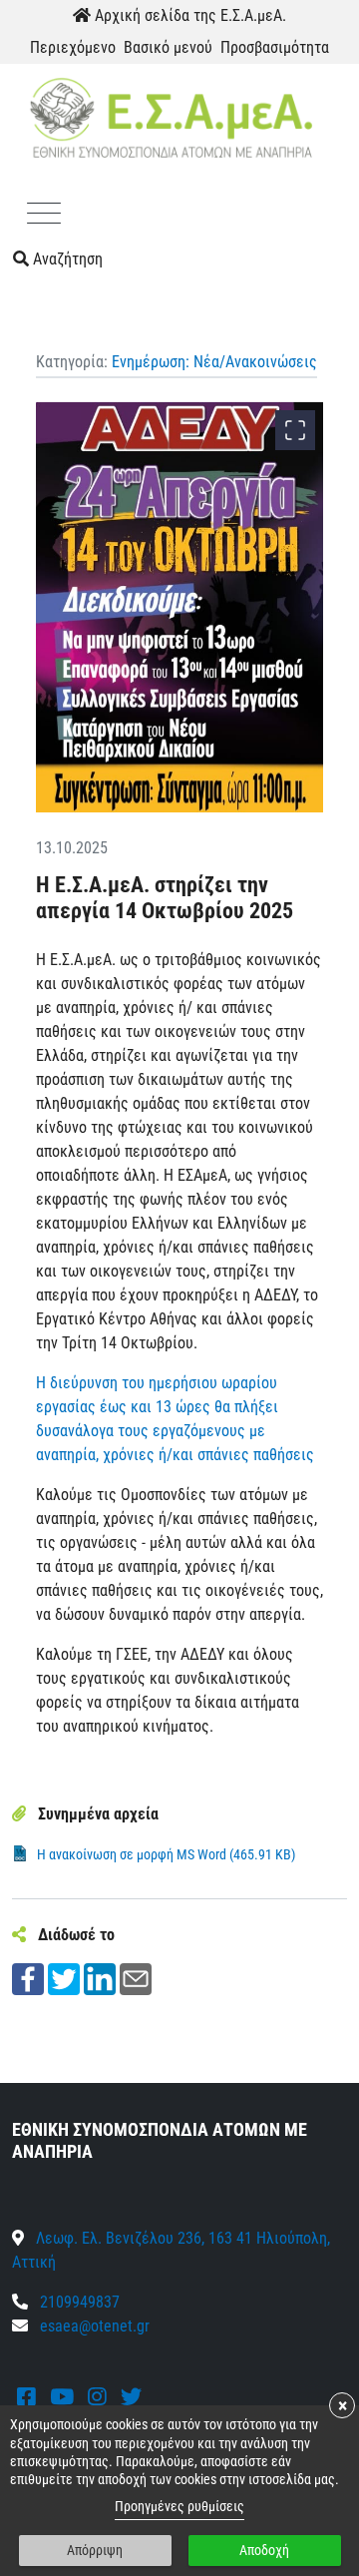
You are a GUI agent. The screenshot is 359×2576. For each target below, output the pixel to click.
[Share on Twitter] (64, 1979)
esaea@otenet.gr (95, 2326)
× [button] (343, 2405)
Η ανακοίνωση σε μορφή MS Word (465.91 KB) (166, 1854)
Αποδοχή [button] (264, 2550)
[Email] (136, 1979)
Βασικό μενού (168, 47)
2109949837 (78, 2302)
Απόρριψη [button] (95, 2550)
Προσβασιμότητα (275, 47)
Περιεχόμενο (73, 47)
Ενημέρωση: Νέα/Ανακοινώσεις (214, 362)
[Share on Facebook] (28, 1979)
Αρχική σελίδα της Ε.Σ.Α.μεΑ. (188, 15)
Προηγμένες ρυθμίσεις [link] (179, 2506)
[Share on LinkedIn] (100, 1979)
